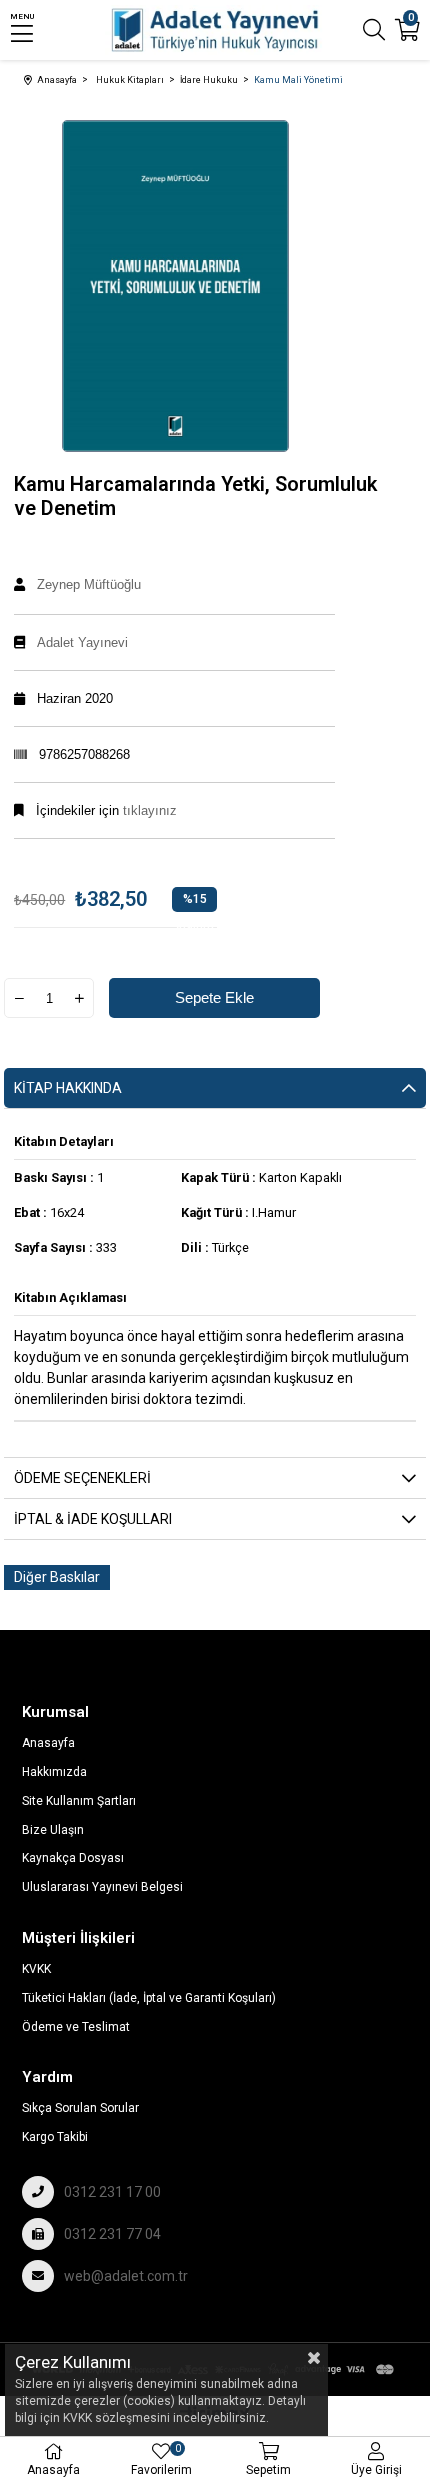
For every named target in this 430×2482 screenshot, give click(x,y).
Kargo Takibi (55, 2137)
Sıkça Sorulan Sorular (80, 2108)
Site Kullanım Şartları (79, 1801)
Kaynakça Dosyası (73, 1858)
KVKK (36, 1969)
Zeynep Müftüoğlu (89, 584)
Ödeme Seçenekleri (82, 1478)
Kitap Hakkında (68, 1088)
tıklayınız (148, 810)
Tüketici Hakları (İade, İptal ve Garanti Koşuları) (149, 1998)
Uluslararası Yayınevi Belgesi (102, 1887)
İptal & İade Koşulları (93, 1519)
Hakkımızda (54, 1772)
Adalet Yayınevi (82, 642)
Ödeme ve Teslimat (76, 2027)
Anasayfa (48, 1743)
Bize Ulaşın (53, 1830)
